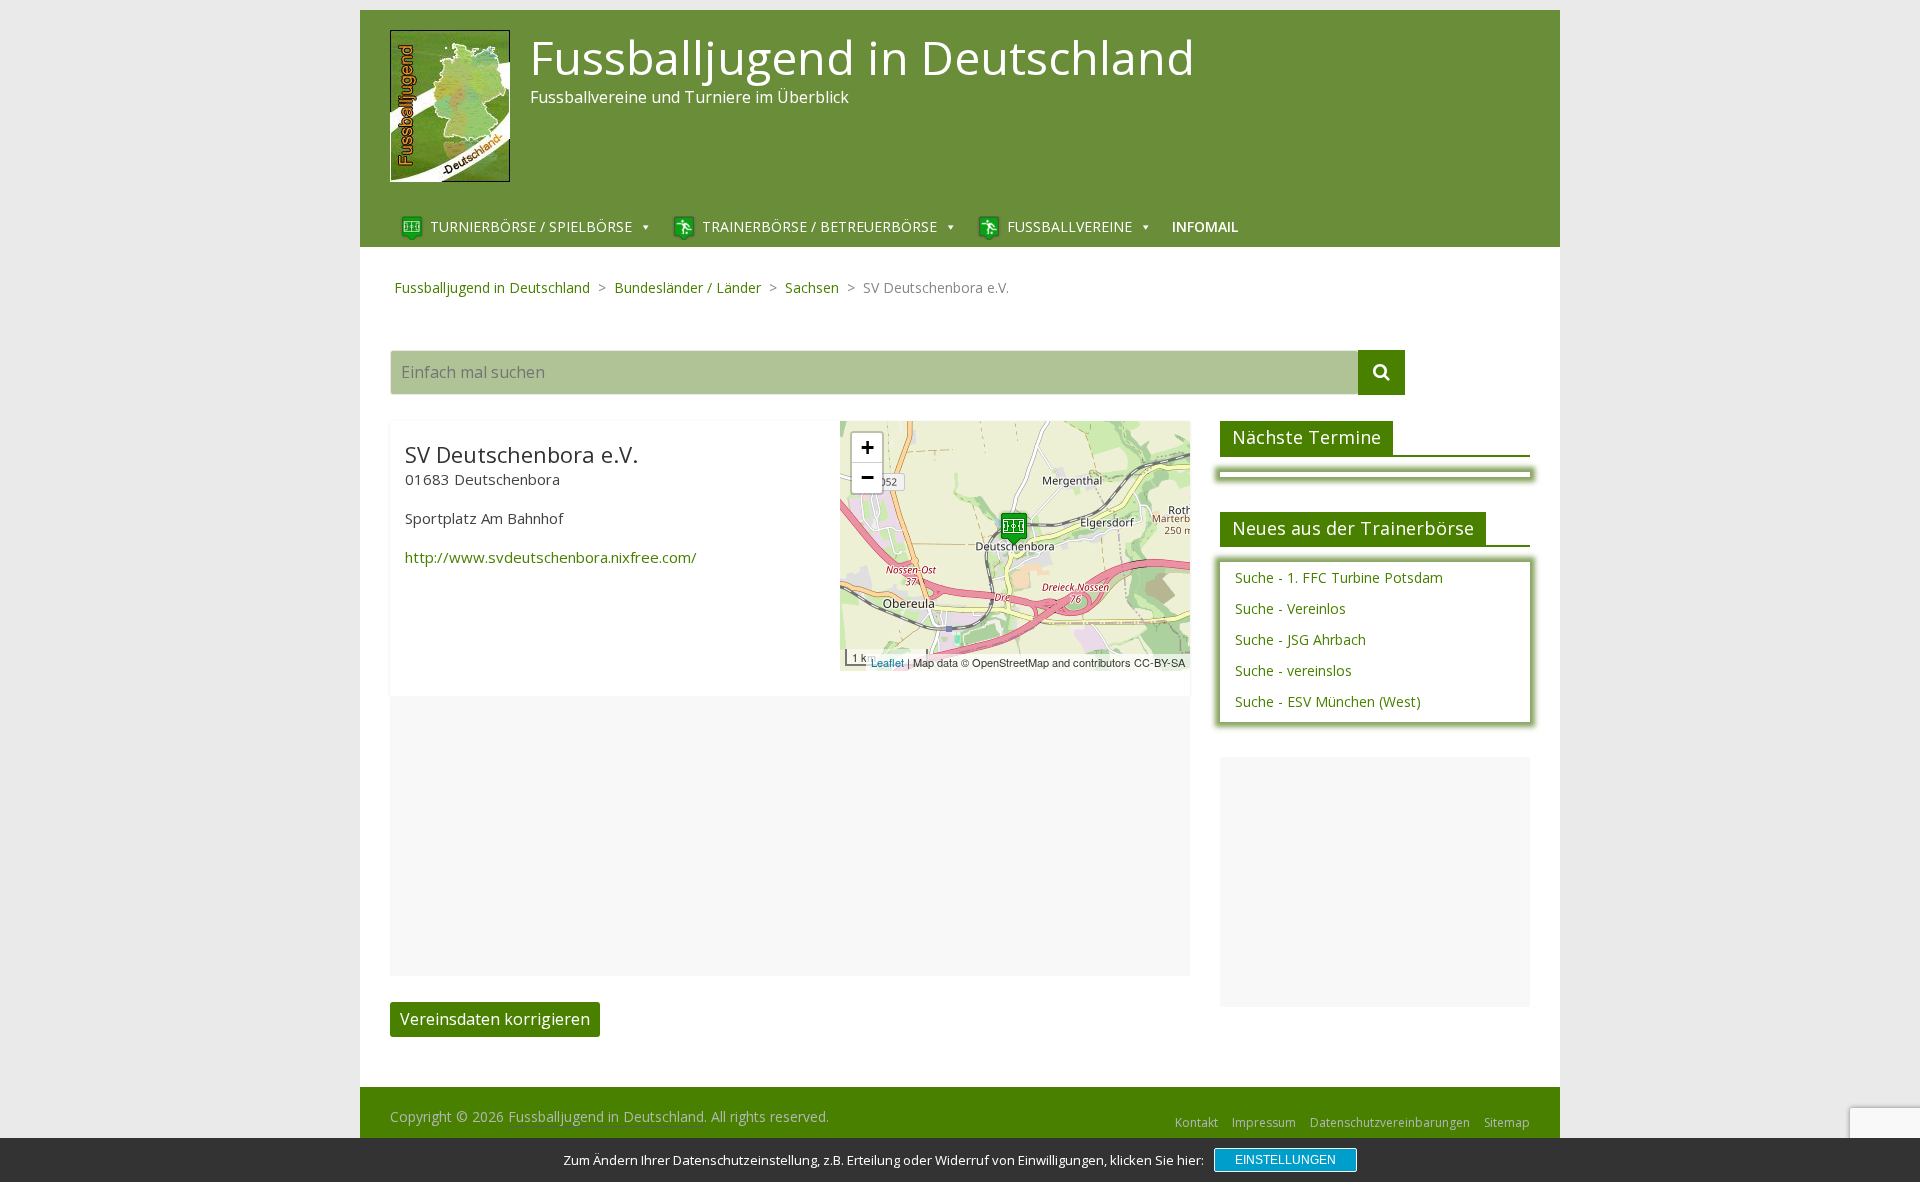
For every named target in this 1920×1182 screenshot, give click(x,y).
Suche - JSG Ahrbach (1300, 639)
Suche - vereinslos (1293, 670)
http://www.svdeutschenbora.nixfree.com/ (551, 557)
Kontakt (1196, 1122)
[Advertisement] (790, 836)
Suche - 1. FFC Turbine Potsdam (1339, 577)
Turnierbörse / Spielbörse (531, 226)
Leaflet (887, 662)
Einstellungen (1285, 1160)
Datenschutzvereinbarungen (1390, 1122)
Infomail (1205, 226)
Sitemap (1507, 1122)
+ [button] (867, 447)
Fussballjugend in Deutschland (862, 57)
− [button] (867, 477)
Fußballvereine (1069, 226)
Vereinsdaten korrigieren (495, 1019)
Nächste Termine (1306, 437)
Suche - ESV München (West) (1328, 701)
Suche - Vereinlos (1290, 608)
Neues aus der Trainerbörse (1353, 528)
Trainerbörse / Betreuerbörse (819, 226)
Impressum (1264, 1122)
